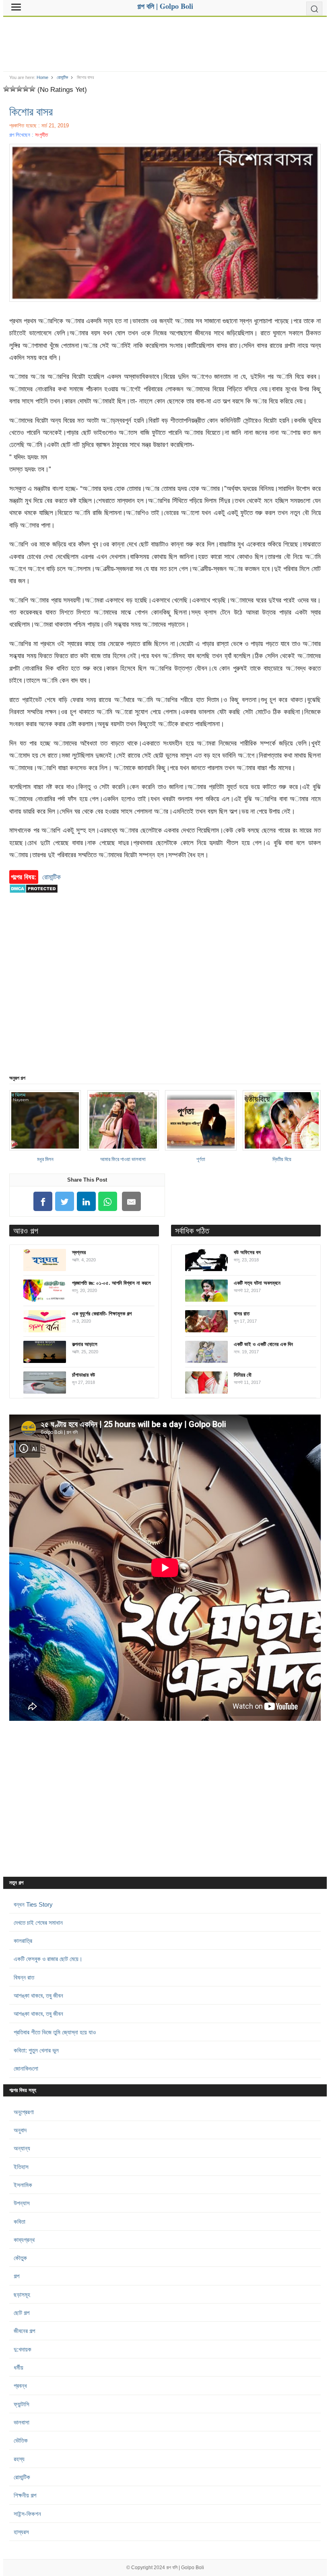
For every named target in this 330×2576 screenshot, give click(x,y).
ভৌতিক (21, 2440)
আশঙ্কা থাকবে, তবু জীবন (38, 1995)
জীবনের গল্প (24, 2331)
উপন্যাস (22, 2203)
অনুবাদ (20, 2130)
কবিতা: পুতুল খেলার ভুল (36, 2050)
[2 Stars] (13, 89)
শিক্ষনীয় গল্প (25, 2495)
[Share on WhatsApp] (108, 1202)
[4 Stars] (26, 89)
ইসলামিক (23, 2185)
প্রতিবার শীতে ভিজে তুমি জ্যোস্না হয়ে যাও (55, 2032)
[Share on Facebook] (43, 1202)
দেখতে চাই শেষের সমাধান (38, 1923)
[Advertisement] (165, 41)
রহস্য (19, 2459)
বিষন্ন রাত (24, 1977)
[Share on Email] (132, 1202)
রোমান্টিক (62, 77)
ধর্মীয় (19, 2367)
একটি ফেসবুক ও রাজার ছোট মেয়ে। (48, 1959)
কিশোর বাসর (31, 111)
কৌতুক (20, 2258)
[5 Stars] (32, 89)
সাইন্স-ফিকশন (27, 2514)
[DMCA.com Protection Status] (34, 897)
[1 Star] (6, 89)
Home (42, 77)
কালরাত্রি (23, 1941)
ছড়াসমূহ (22, 2295)
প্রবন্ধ (20, 2386)
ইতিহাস (21, 2167)
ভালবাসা (22, 2422)
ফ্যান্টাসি (22, 2404)
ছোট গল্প (22, 2313)
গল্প (16, 2276)
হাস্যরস (21, 2532)
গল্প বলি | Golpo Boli (185, 2568)
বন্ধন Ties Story (33, 1904)
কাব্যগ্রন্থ (24, 2240)
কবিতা (20, 2222)
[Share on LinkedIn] (86, 1202)
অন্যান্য (22, 2148)
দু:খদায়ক (23, 2349)
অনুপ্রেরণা (24, 2112)
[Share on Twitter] (65, 1202)
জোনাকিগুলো (26, 2068)
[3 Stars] (19, 89)
